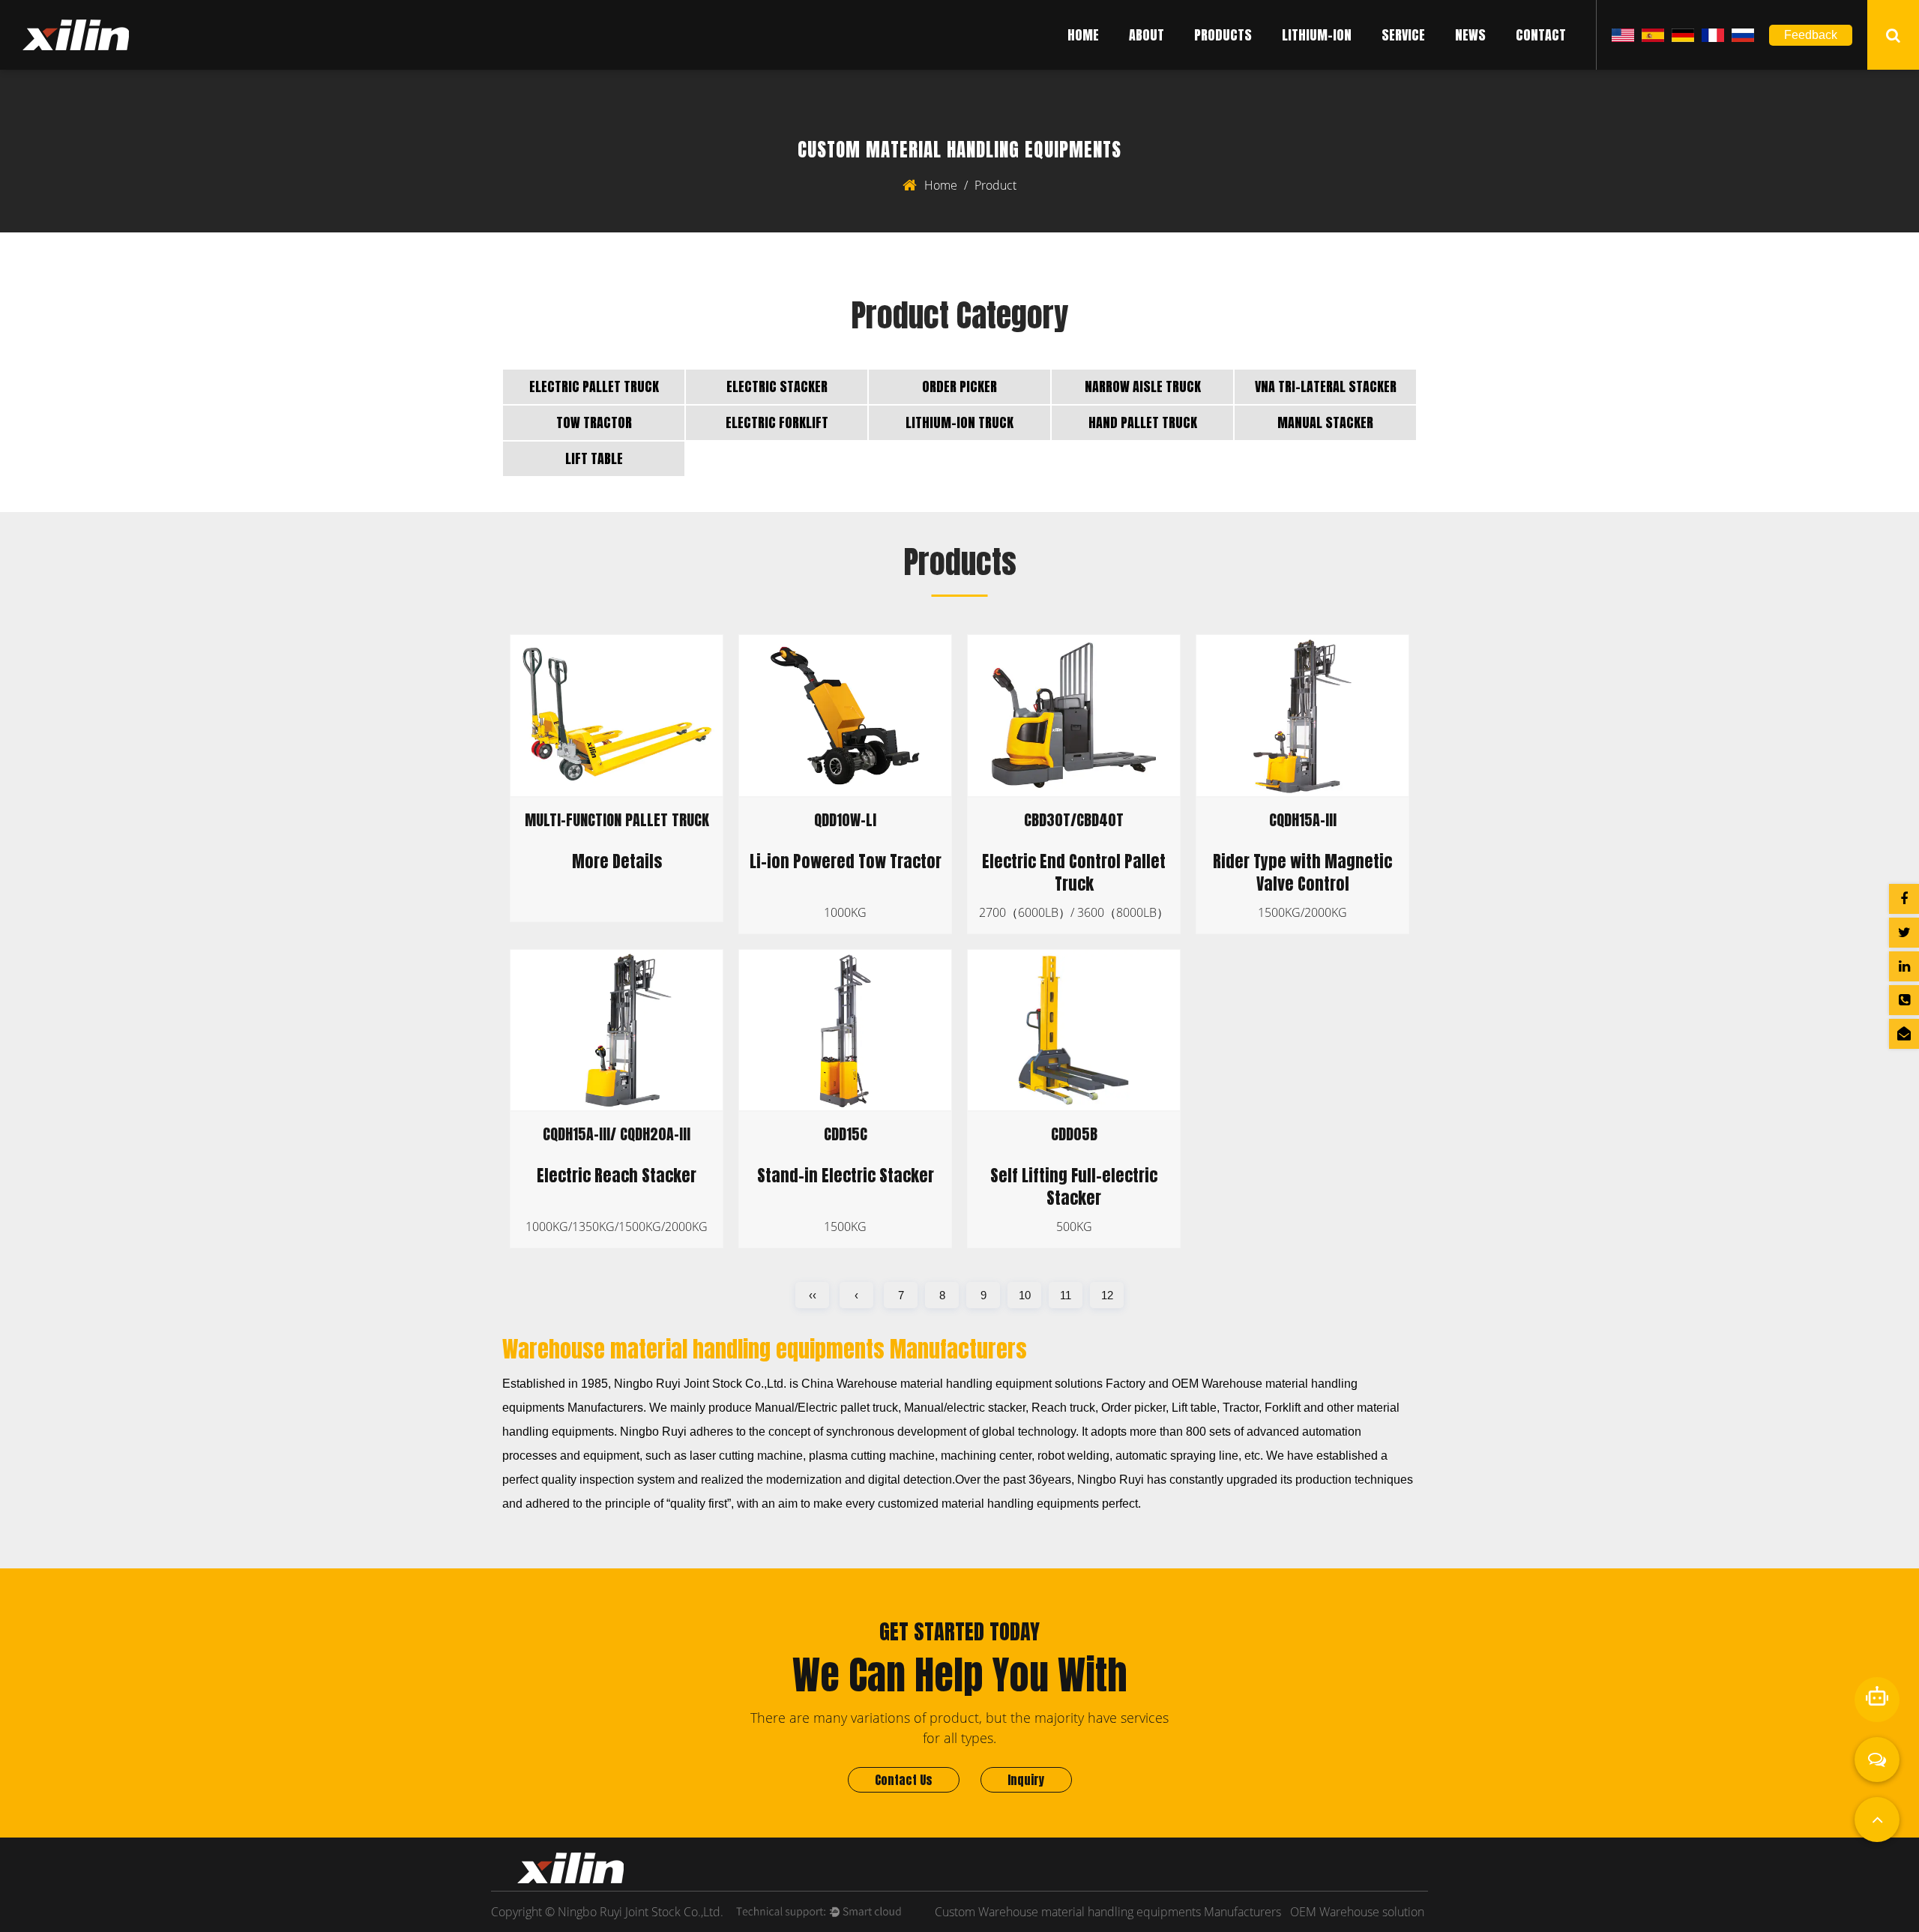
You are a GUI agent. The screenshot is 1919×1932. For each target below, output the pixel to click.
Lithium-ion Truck (959, 422)
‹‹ (813, 1295)
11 (1066, 1295)
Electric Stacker (777, 386)
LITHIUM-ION (1317, 35)
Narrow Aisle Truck (1143, 386)
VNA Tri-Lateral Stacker (1326, 386)
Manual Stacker (1325, 422)
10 (1025, 1295)
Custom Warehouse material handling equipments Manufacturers (1108, 1912)
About (1147, 35)
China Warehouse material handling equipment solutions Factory (973, 1384)
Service (1403, 35)
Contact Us (904, 1780)
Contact (1541, 35)
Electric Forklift (777, 422)
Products (1223, 35)
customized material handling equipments (988, 1504)
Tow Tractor (594, 422)
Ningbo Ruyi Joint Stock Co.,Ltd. (700, 1384)
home (941, 185)
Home (1083, 35)
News (1470, 35)
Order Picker (959, 386)
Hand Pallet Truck (1143, 422)
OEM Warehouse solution (1357, 1912)
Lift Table (594, 458)
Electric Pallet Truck (594, 386)
